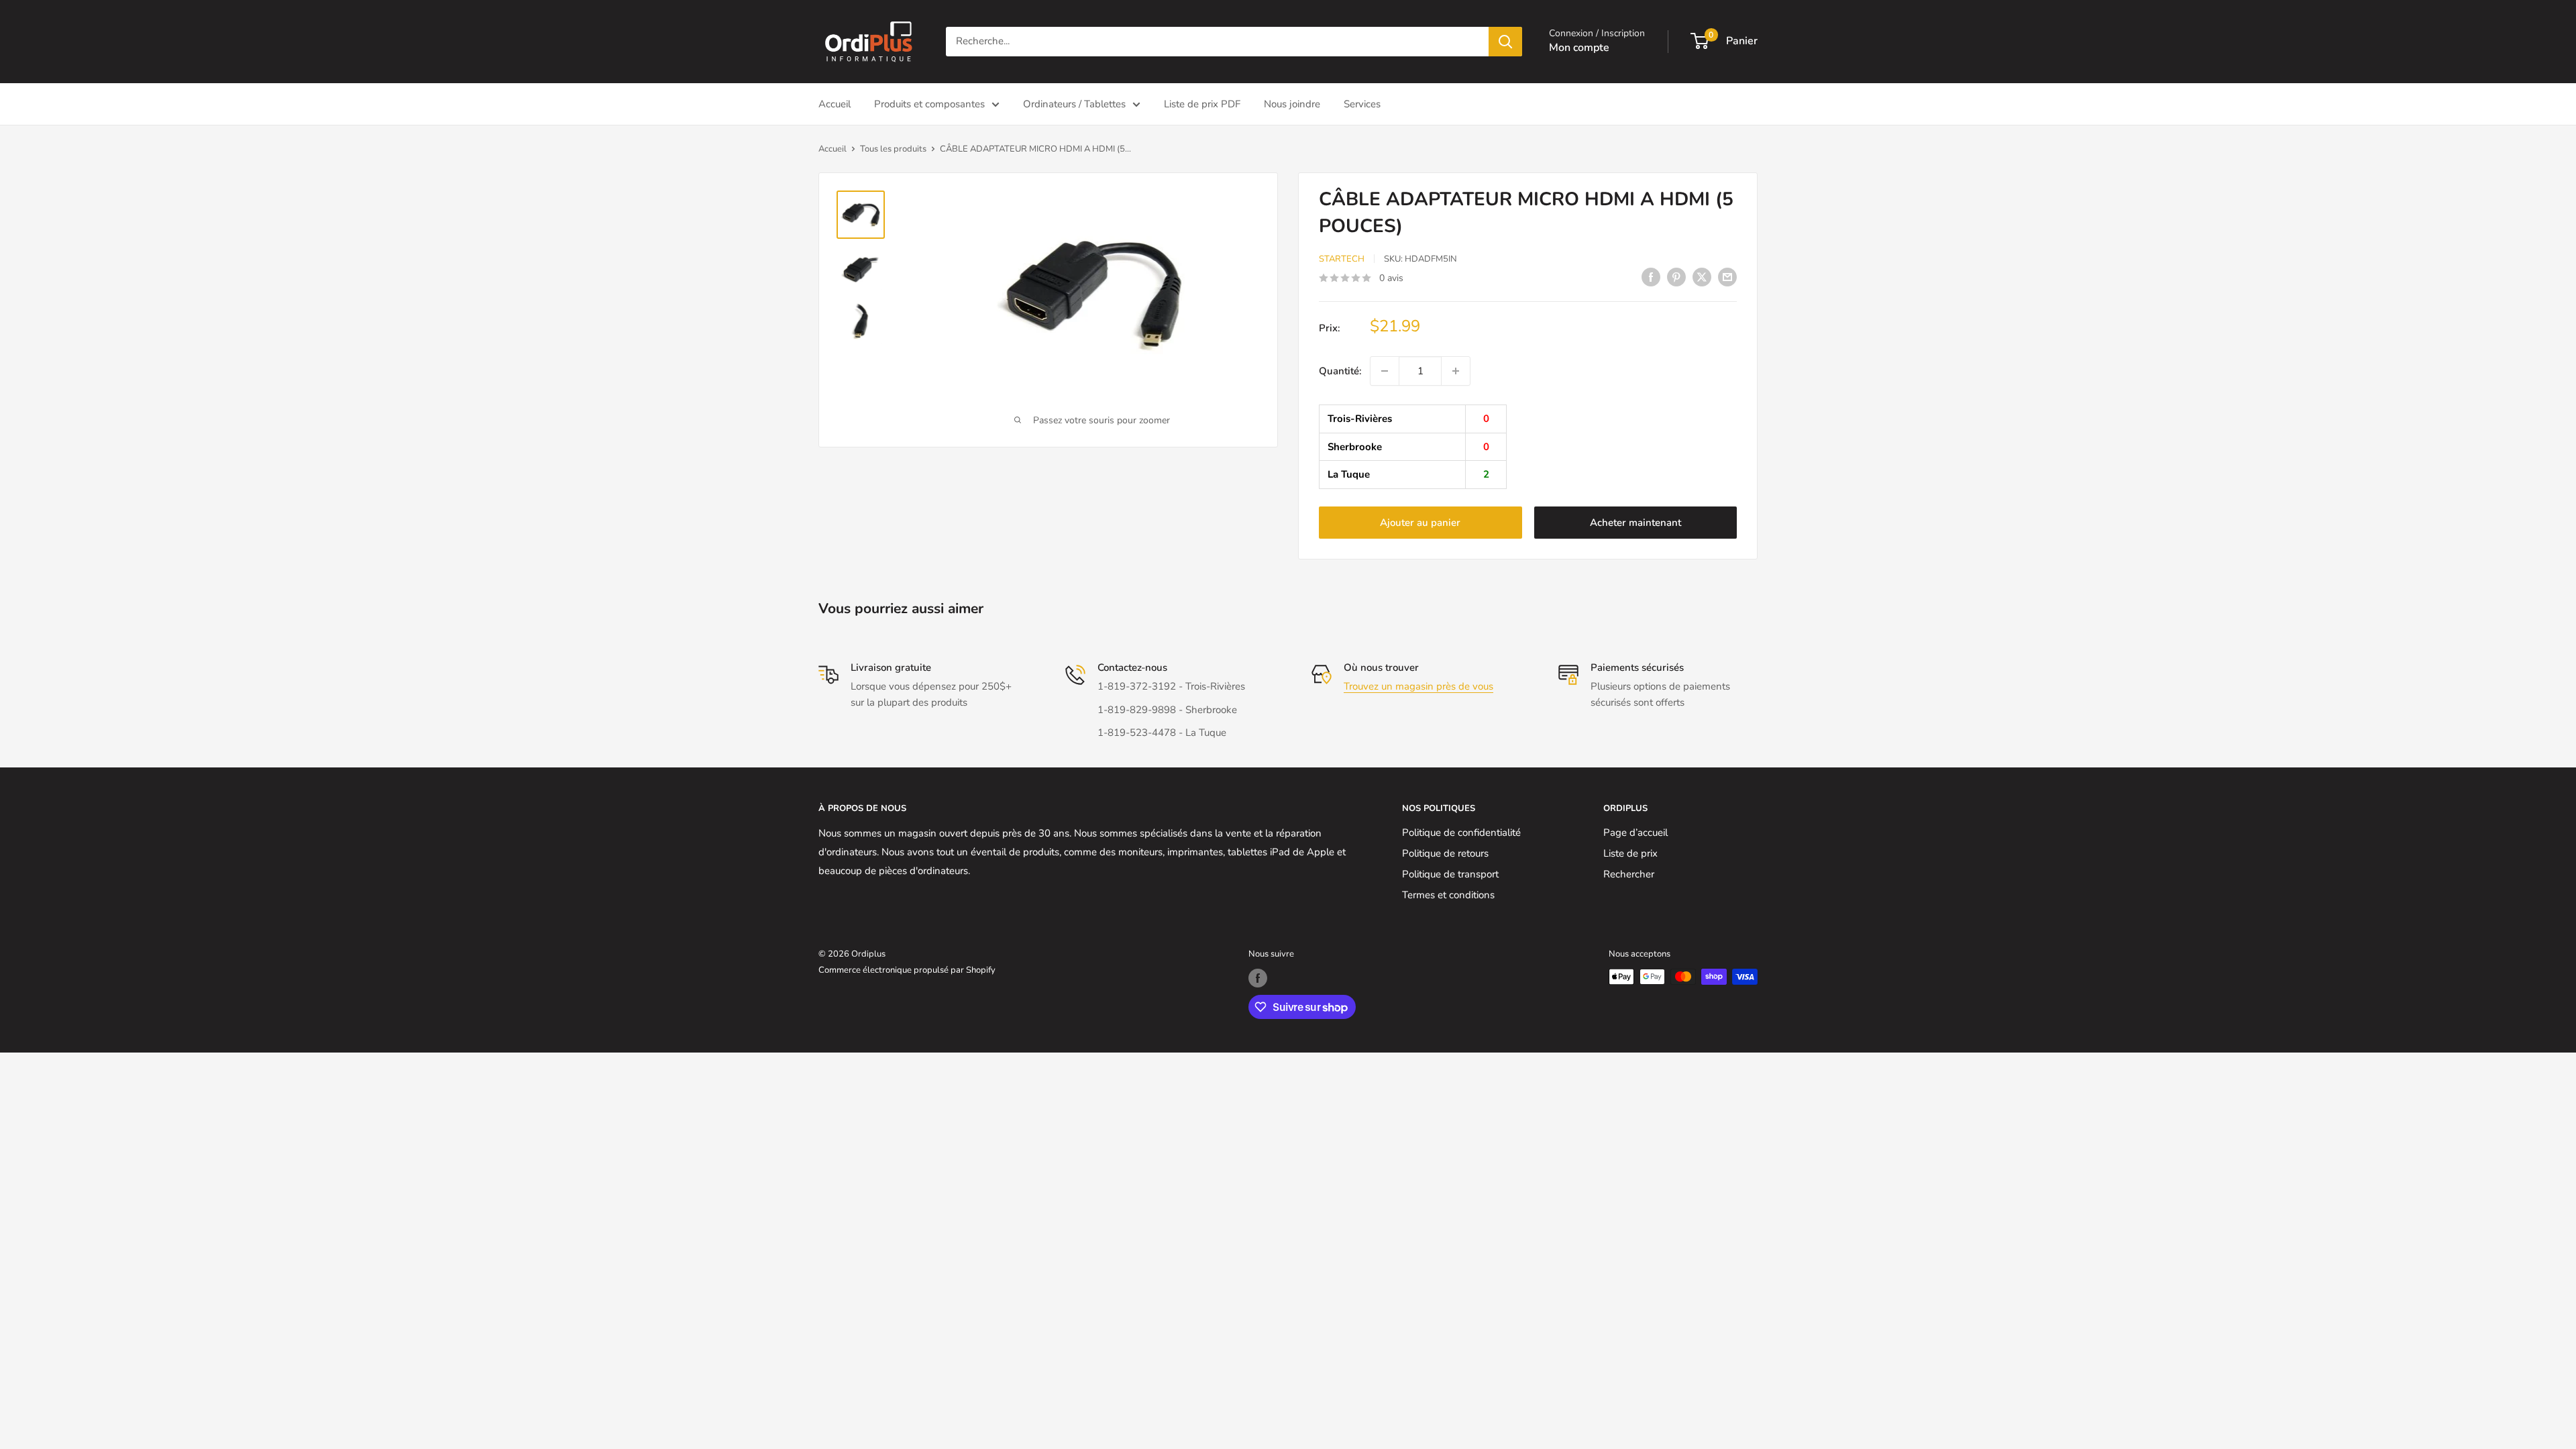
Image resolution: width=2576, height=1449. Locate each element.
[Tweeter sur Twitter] (1702, 277)
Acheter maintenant (1635, 523)
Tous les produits (893, 149)
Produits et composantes (929, 104)
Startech (1342, 259)
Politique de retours (1445, 853)
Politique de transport (1450, 874)
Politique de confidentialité (1461, 833)
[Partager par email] (1727, 277)
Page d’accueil (1635, 833)
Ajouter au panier (1420, 523)
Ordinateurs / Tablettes (1074, 104)
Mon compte (1579, 48)
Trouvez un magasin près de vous (1418, 686)
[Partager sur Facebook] (1651, 277)
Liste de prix (1630, 853)
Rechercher (1629, 874)
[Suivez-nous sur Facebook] (1258, 978)
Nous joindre (1292, 104)
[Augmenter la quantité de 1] (1456, 371)
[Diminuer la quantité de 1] (1385, 371)
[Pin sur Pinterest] (1676, 277)
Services (1362, 104)
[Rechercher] (1505, 42)
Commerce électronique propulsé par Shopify (907, 970)
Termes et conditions (1448, 895)
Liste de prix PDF (1202, 104)
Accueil (835, 104)
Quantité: (1340, 371)
